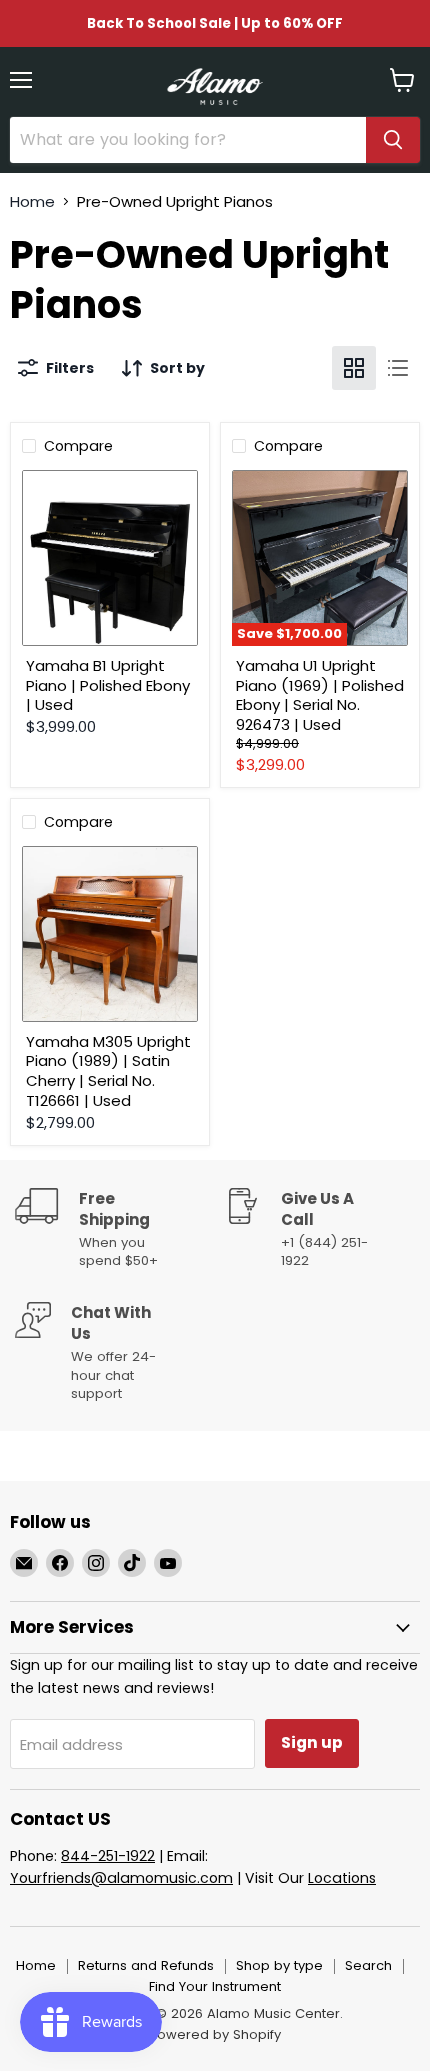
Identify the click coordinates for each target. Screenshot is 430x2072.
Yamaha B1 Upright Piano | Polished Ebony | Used (108, 685)
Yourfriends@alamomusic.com (121, 1878)
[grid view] (354, 368)
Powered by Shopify (215, 2034)
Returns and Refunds (146, 1965)
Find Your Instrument (215, 1986)
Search (368, 1965)
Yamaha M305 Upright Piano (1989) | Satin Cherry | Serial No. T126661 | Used (108, 1071)
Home (32, 201)
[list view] (398, 368)
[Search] (393, 140)
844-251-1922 (108, 1856)
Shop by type (279, 1965)
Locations (342, 1878)
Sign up (312, 1742)
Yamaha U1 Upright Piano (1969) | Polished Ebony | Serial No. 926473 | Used (320, 695)
